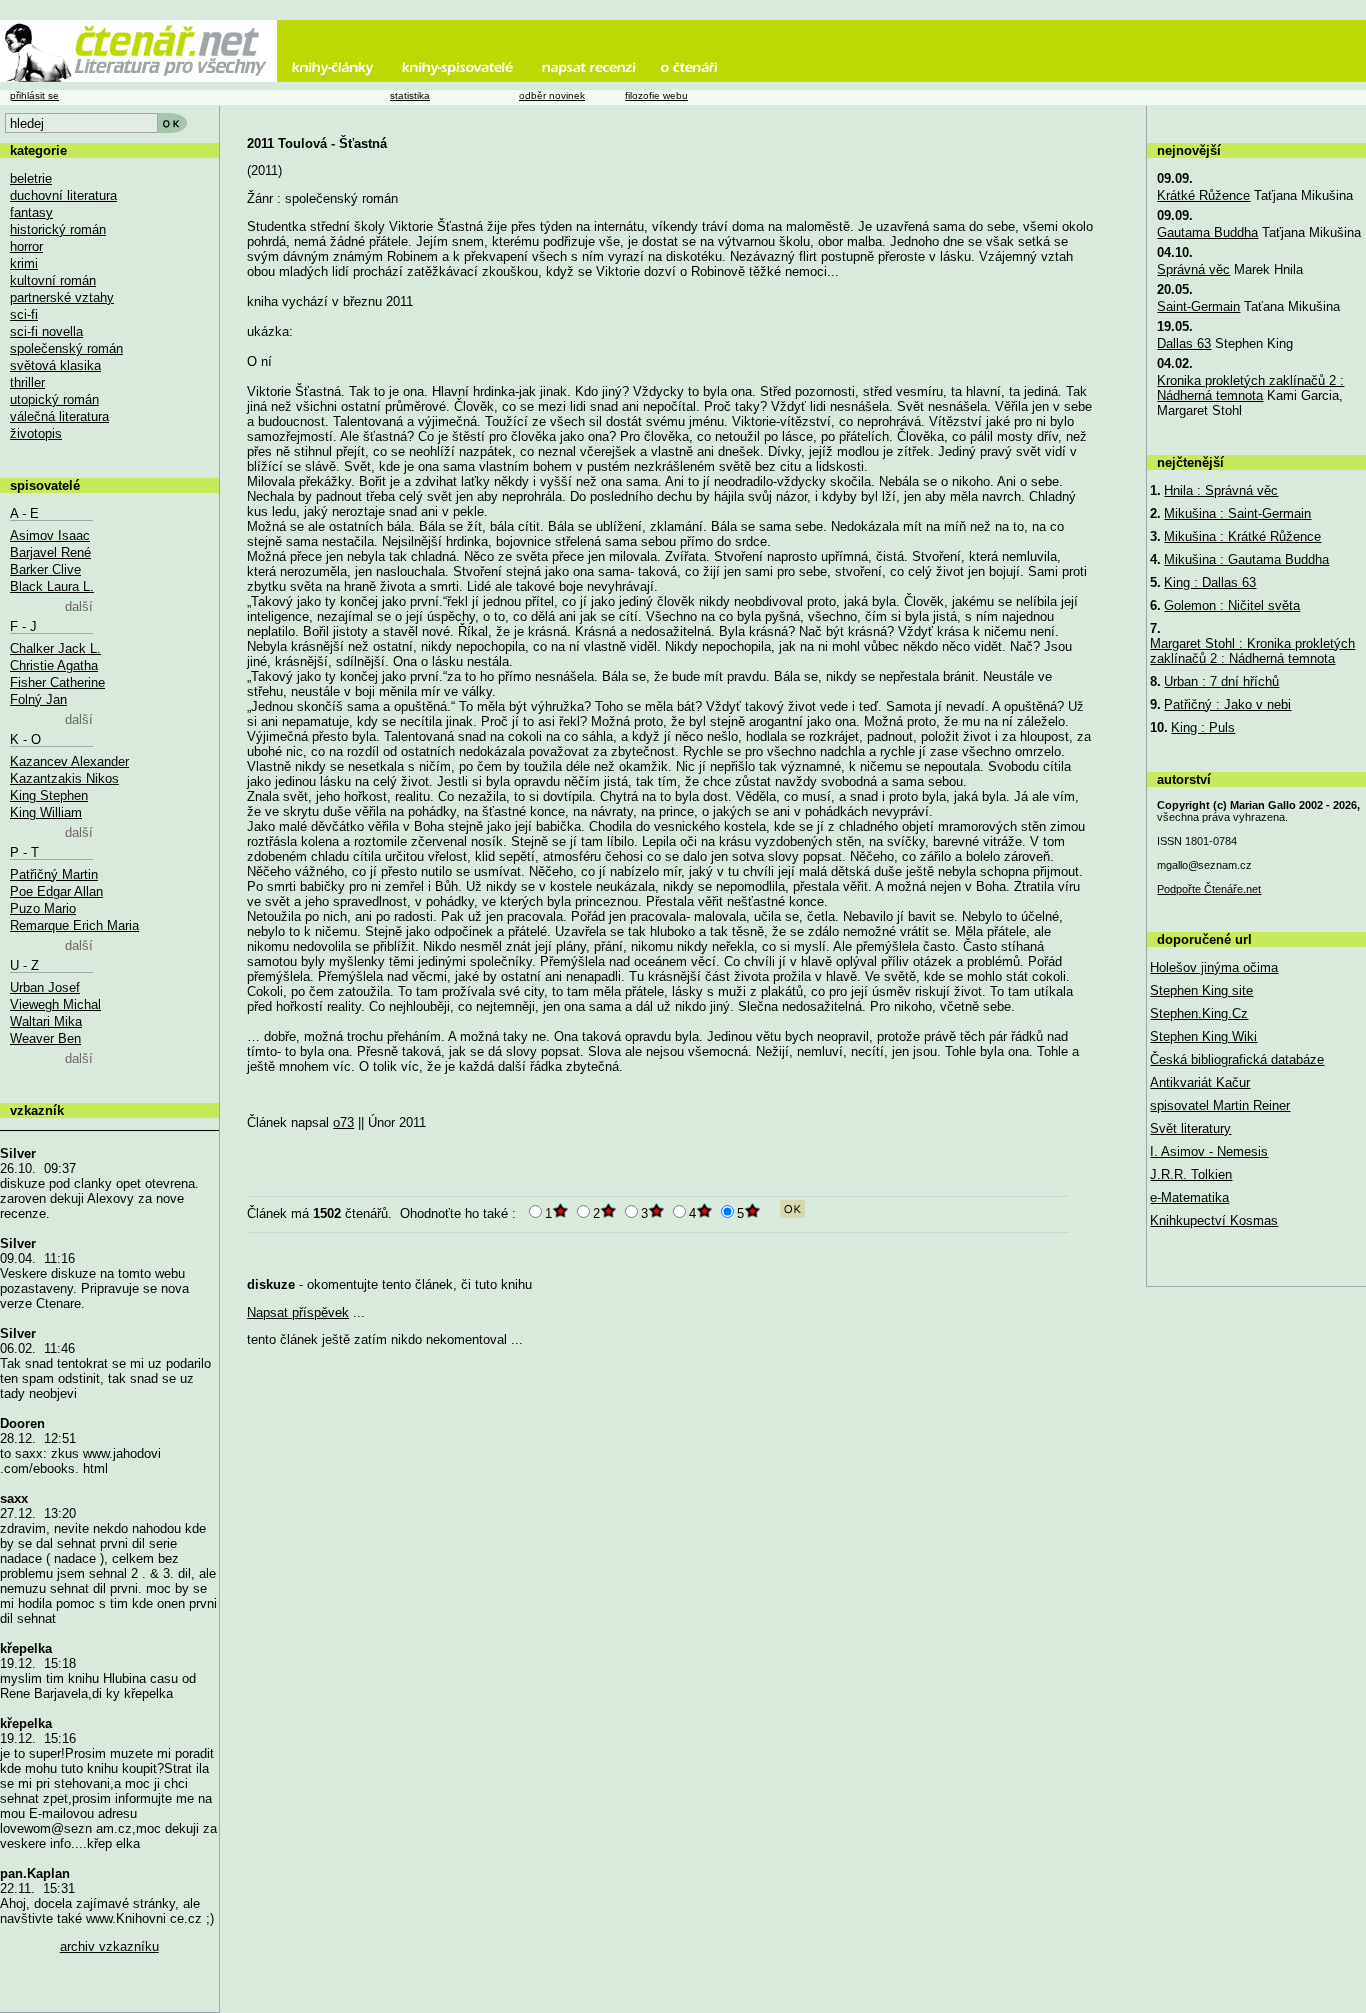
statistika (410, 95)
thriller (27, 382)
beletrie (31, 178)
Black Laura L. (52, 586)
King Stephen (49, 795)
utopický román (54, 399)
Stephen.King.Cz (1199, 1013)
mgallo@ (1204, 865)
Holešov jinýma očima (1214, 967)
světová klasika (55, 365)
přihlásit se (34, 95)
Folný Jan (38, 699)
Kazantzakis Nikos (64, 778)
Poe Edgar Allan (56, 891)
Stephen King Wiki (1203, 1036)
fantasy (31, 212)
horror (26, 246)
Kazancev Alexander (69, 761)
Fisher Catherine (57, 682)
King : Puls (1203, 727)
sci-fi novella (46, 331)
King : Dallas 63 (1210, 582)
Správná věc (1193, 269)
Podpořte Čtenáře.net (1209, 889)
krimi (24, 263)
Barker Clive (45, 569)
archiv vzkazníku (109, 1946)
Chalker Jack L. (55, 648)
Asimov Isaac (50, 535)
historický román (58, 229)
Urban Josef (45, 987)
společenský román (66, 348)
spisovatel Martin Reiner (1220, 1105)
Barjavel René (50, 552)
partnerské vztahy (62, 297)
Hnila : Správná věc (1221, 490)
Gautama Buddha (1207, 232)
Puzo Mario (43, 908)
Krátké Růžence (1203, 195)
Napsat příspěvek (298, 1312)
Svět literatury (1190, 1128)
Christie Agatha (54, 665)
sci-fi (24, 314)
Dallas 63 (1184, 343)
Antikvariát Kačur (1200, 1082)
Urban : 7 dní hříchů (1221, 681)
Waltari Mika (46, 1021)
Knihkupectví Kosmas (1214, 1220)
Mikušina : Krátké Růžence (1242, 536)
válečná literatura (59, 416)
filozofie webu (656, 95)
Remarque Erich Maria (74, 925)
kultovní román (53, 280)
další (79, 606)
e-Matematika (1189, 1197)
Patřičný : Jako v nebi (1227, 704)
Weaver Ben (45, 1038)
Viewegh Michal (55, 1004)
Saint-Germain (1198, 306)
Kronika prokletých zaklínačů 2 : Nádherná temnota (1250, 388)
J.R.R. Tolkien (1191, 1174)
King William (46, 812)
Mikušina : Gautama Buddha (1246, 559)
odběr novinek (552, 95)
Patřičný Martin (54, 874)
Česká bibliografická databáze (1237, 1059)
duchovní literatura (63, 195)
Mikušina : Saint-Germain (1237, 513)
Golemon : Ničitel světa (1232, 605)
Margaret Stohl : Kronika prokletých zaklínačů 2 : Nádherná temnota (1252, 651)
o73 (343, 1122)
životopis (36, 433)
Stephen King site (1201, 990)
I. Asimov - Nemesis (1209, 1151)
